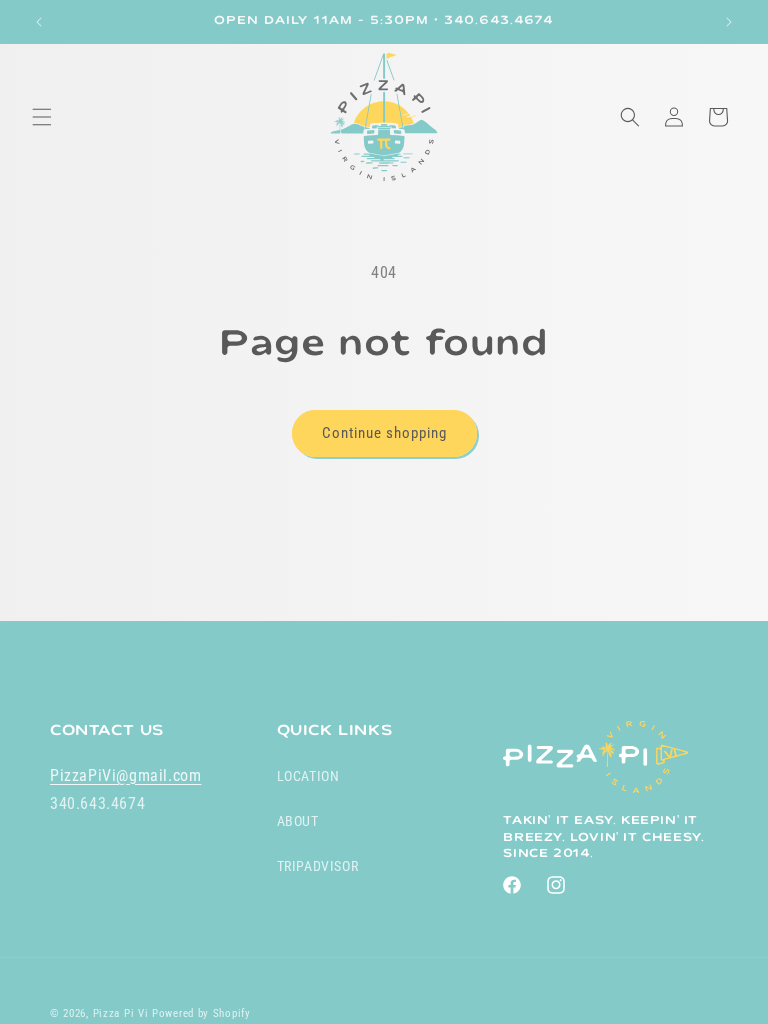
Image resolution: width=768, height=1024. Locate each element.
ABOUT (298, 821)
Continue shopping (384, 433)
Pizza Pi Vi (121, 1013)
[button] (42, 117)
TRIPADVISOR (318, 866)
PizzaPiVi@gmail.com (125, 775)
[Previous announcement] (39, 22)
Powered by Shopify (201, 1013)
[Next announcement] (729, 22)
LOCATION (308, 776)
